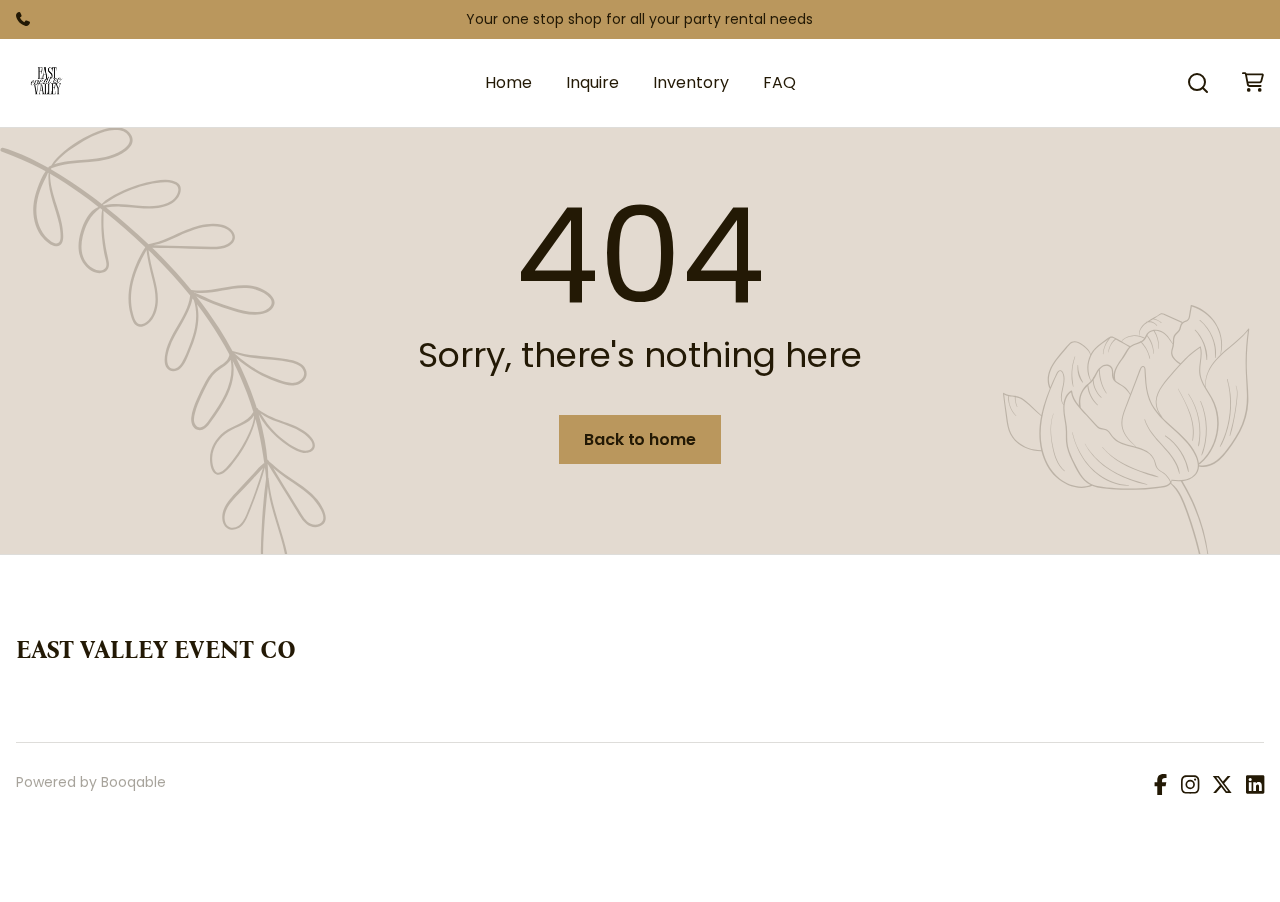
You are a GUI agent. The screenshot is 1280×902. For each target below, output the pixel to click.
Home (508, 82)
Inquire (592, 82)
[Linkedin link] (1255, 786)
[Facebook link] (1160, 786)
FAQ (779, 82)
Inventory (691, 82)
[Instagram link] (1190, 786)
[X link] (1222, 786)
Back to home (639, 439)
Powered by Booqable (91, 782)
